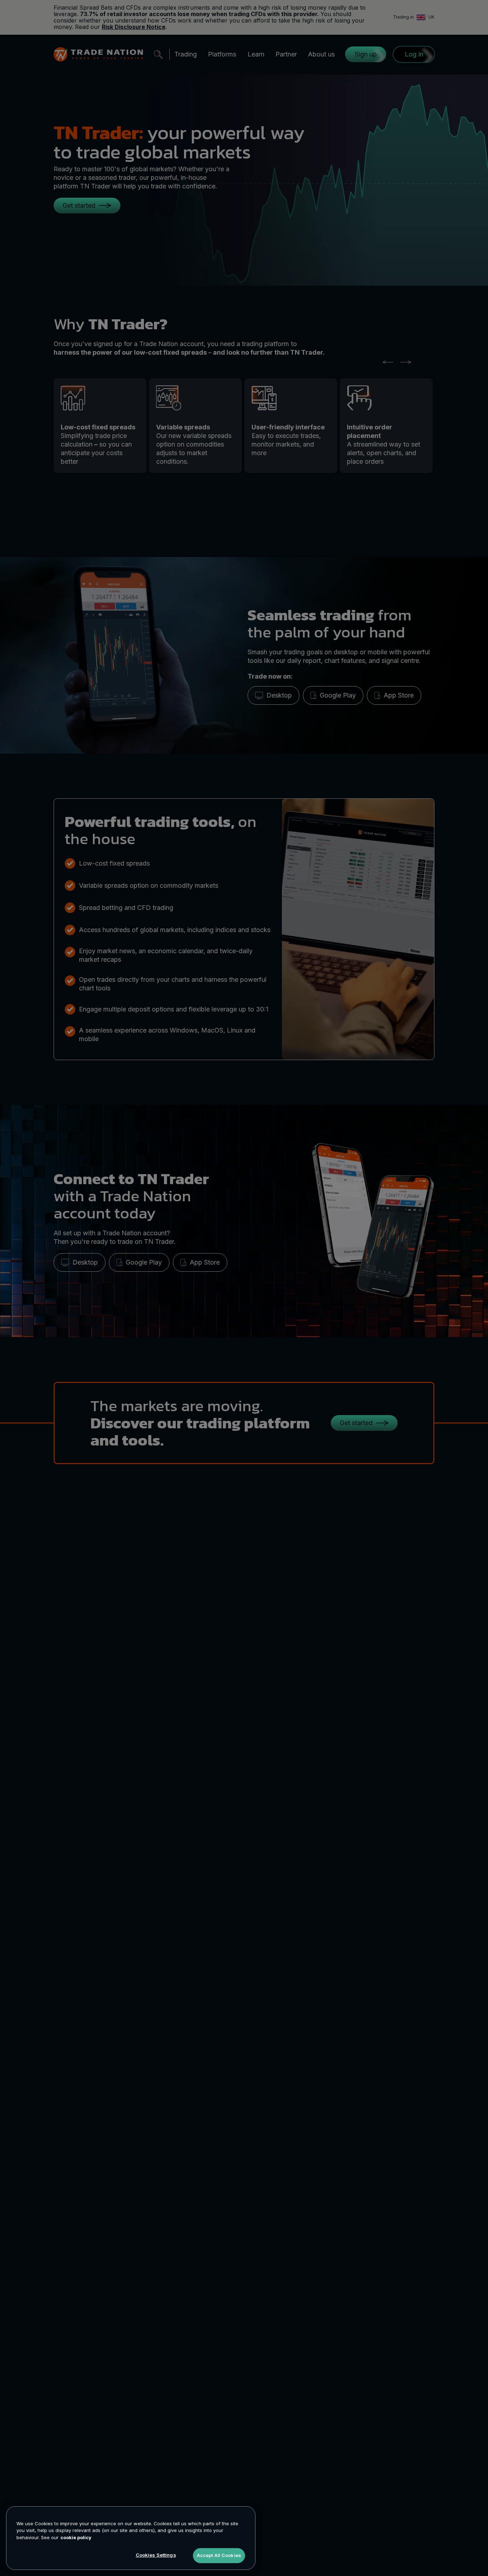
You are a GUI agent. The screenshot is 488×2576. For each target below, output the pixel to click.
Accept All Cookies (219, 2555)
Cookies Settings (156, 2555)
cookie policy (76, 2537)
